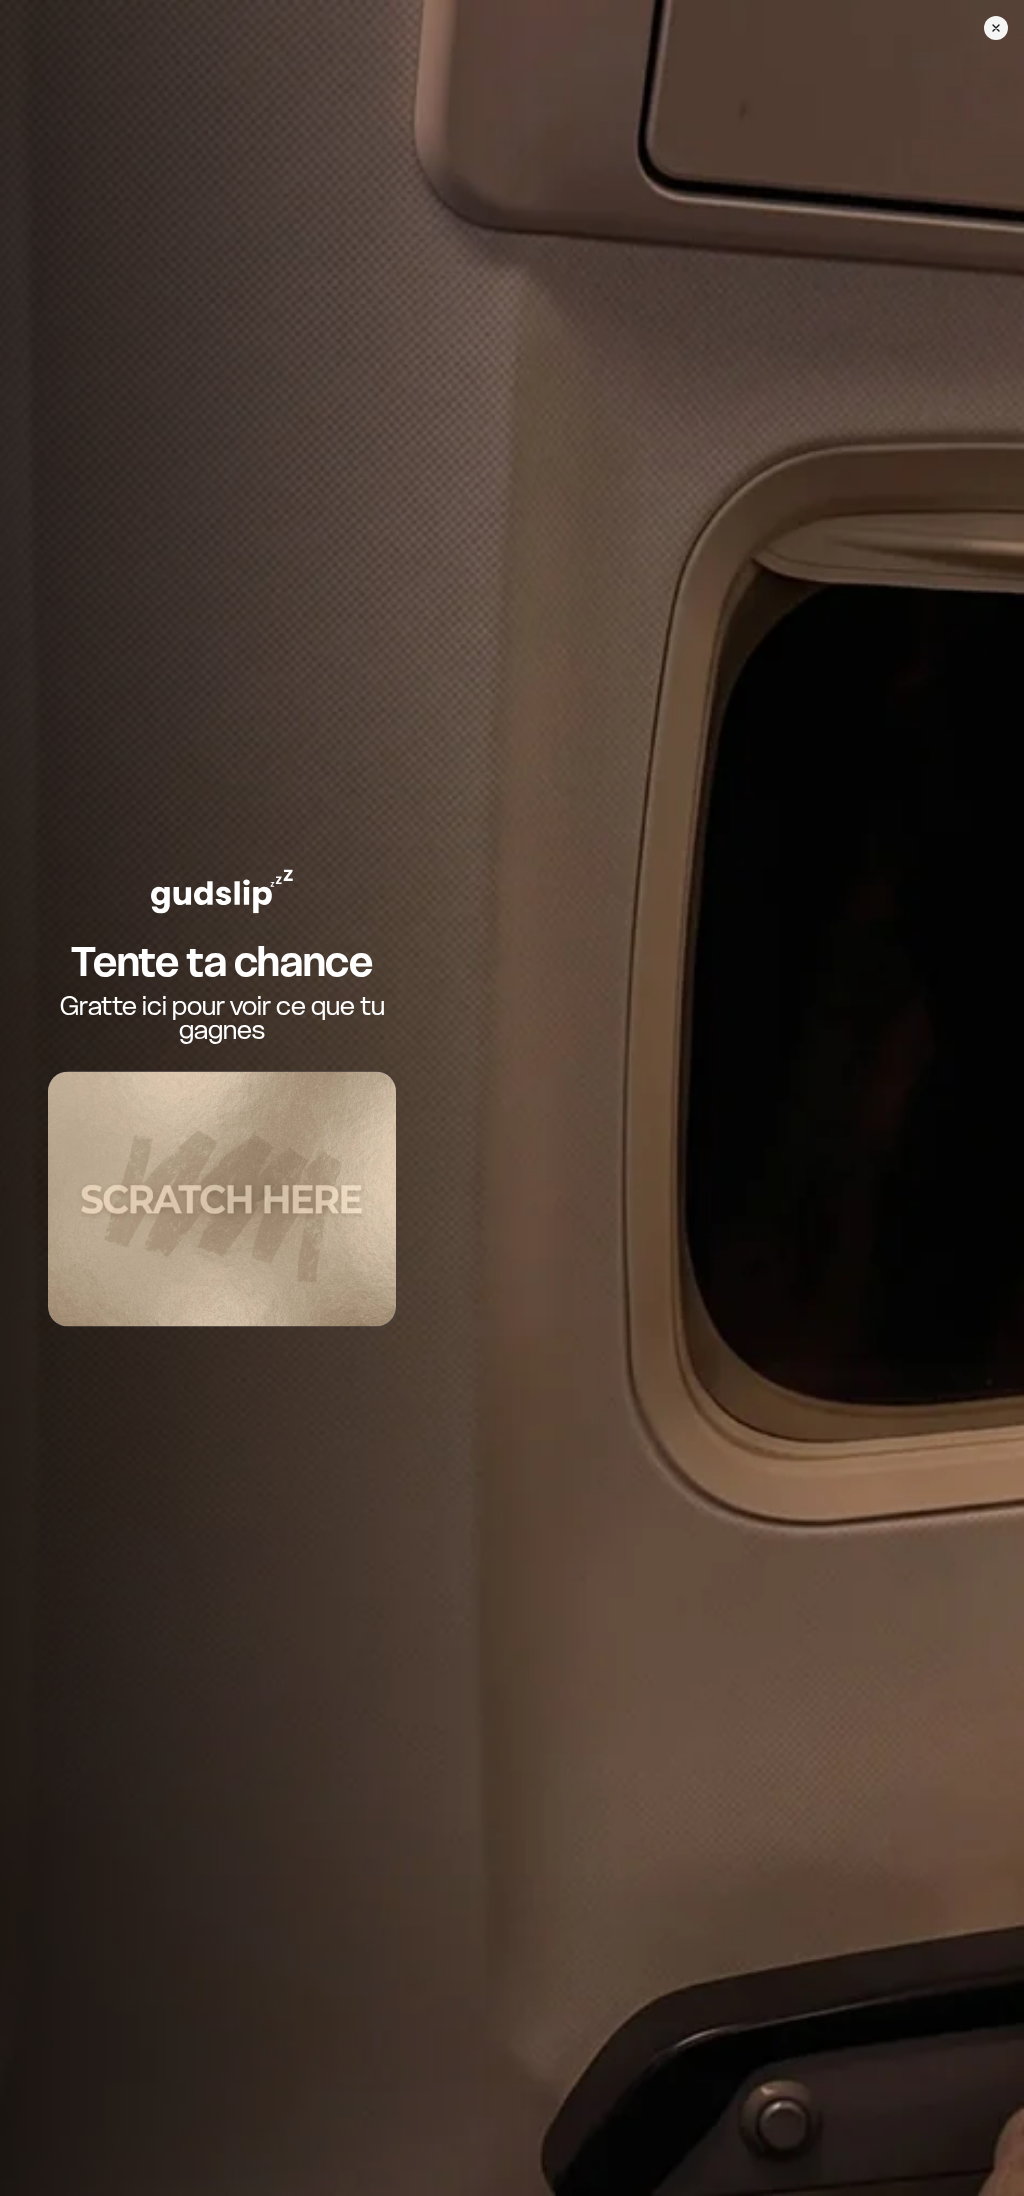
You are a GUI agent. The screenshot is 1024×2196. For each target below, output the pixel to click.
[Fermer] (996, 28)
